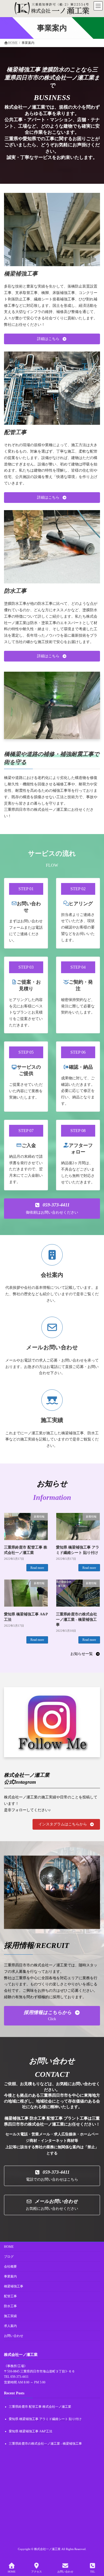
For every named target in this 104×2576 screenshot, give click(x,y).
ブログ (9, 2257)
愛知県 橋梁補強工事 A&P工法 (31, 2431)
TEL (93, 2572)
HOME (9, 2247)
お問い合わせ (14, 2336)
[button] (52, 339)
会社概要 (10, 2267)
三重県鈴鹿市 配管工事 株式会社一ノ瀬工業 (40, 2407)
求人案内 (10, 2326)
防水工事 (10, 2306)
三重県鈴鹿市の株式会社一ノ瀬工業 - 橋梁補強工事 (77, 1619)
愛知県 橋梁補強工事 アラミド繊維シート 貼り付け (45, 2419)
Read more (37, 1568)
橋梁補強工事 (14, 2286)
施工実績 (10, 2316)
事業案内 (10, 2276)
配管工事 (10, 2296)
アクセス (37, 2572)
